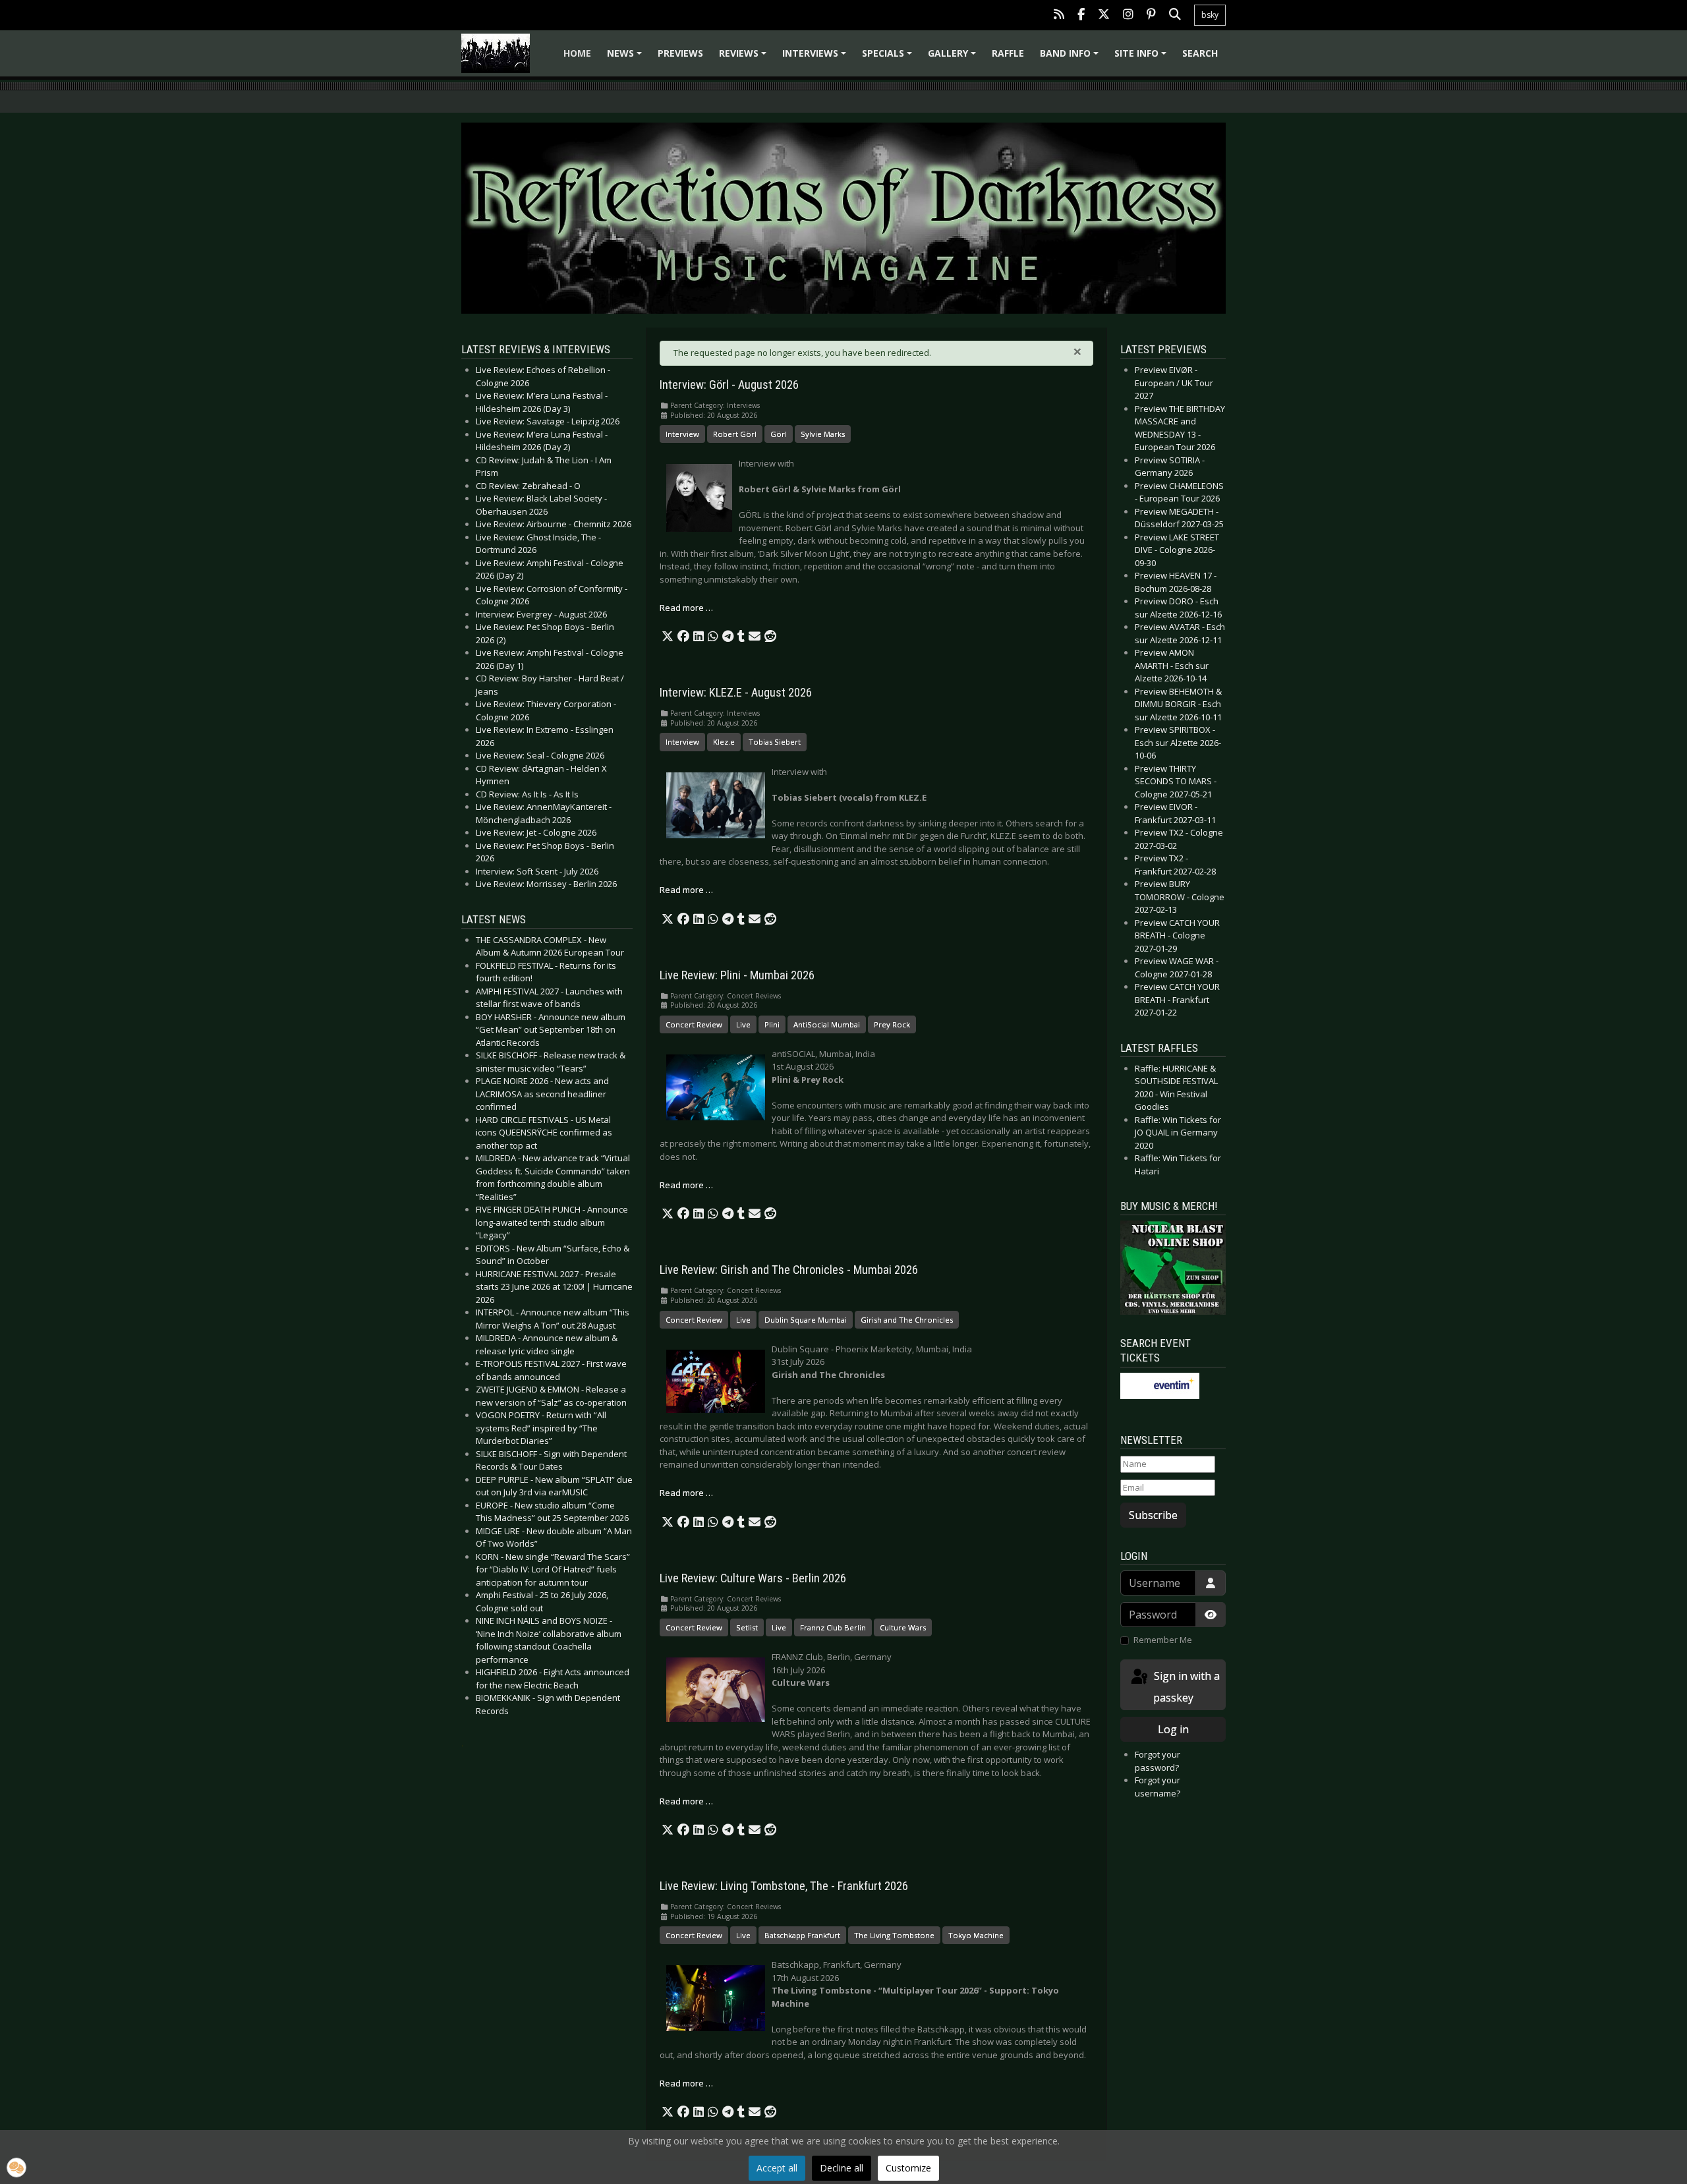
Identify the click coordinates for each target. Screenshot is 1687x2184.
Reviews (745, 58)
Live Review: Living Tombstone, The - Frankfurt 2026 (784, 1886)
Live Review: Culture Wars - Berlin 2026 (753, 1578)
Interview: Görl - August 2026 (729, 385)
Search (1200, 53)
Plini (772, 1024)
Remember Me (1163, 1640)
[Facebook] (1081, 15)
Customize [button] (908, 2168)
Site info (1142, 58)
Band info (1071, 58)
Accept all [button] (777, 2168)
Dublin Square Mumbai (806, 1320)
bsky (1210, 15)
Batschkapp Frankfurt (802, 1935)
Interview (682, 434)
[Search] (1175, 15)
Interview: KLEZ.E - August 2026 (736, 693)
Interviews (816, 58)
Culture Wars (903, 1627)
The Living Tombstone (894, 1935)
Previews (680, 53)
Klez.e (724, 742)
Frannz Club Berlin (833, 1627)
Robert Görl (735, 434)
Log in (1173, 1729)
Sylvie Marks (823, 434)
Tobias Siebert (775, 742)
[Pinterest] (1151, 15)
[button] (668, 637)
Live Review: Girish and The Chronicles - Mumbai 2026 (789, 1270)
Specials (889, 58)
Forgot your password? (1158, 1761)
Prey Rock (892, 1024)
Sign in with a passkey (1186, 1687)
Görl (779, 434)
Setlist (747, 1627)
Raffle (1008, 53)
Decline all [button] (842, 2168)
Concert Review (694, 1024)
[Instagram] (1128, 15)
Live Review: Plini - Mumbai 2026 (737, 975)
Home (577, 53)
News (626, 58)
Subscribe (1153, 1515)
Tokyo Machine (976, 1935)
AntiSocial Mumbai (827, 1024)
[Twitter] (1104, 15)
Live (743, 1024)
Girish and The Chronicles (907, 1320)
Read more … (686, 608)
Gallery (954, 58)
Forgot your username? (1158, 1787)
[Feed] (1059, 15)
